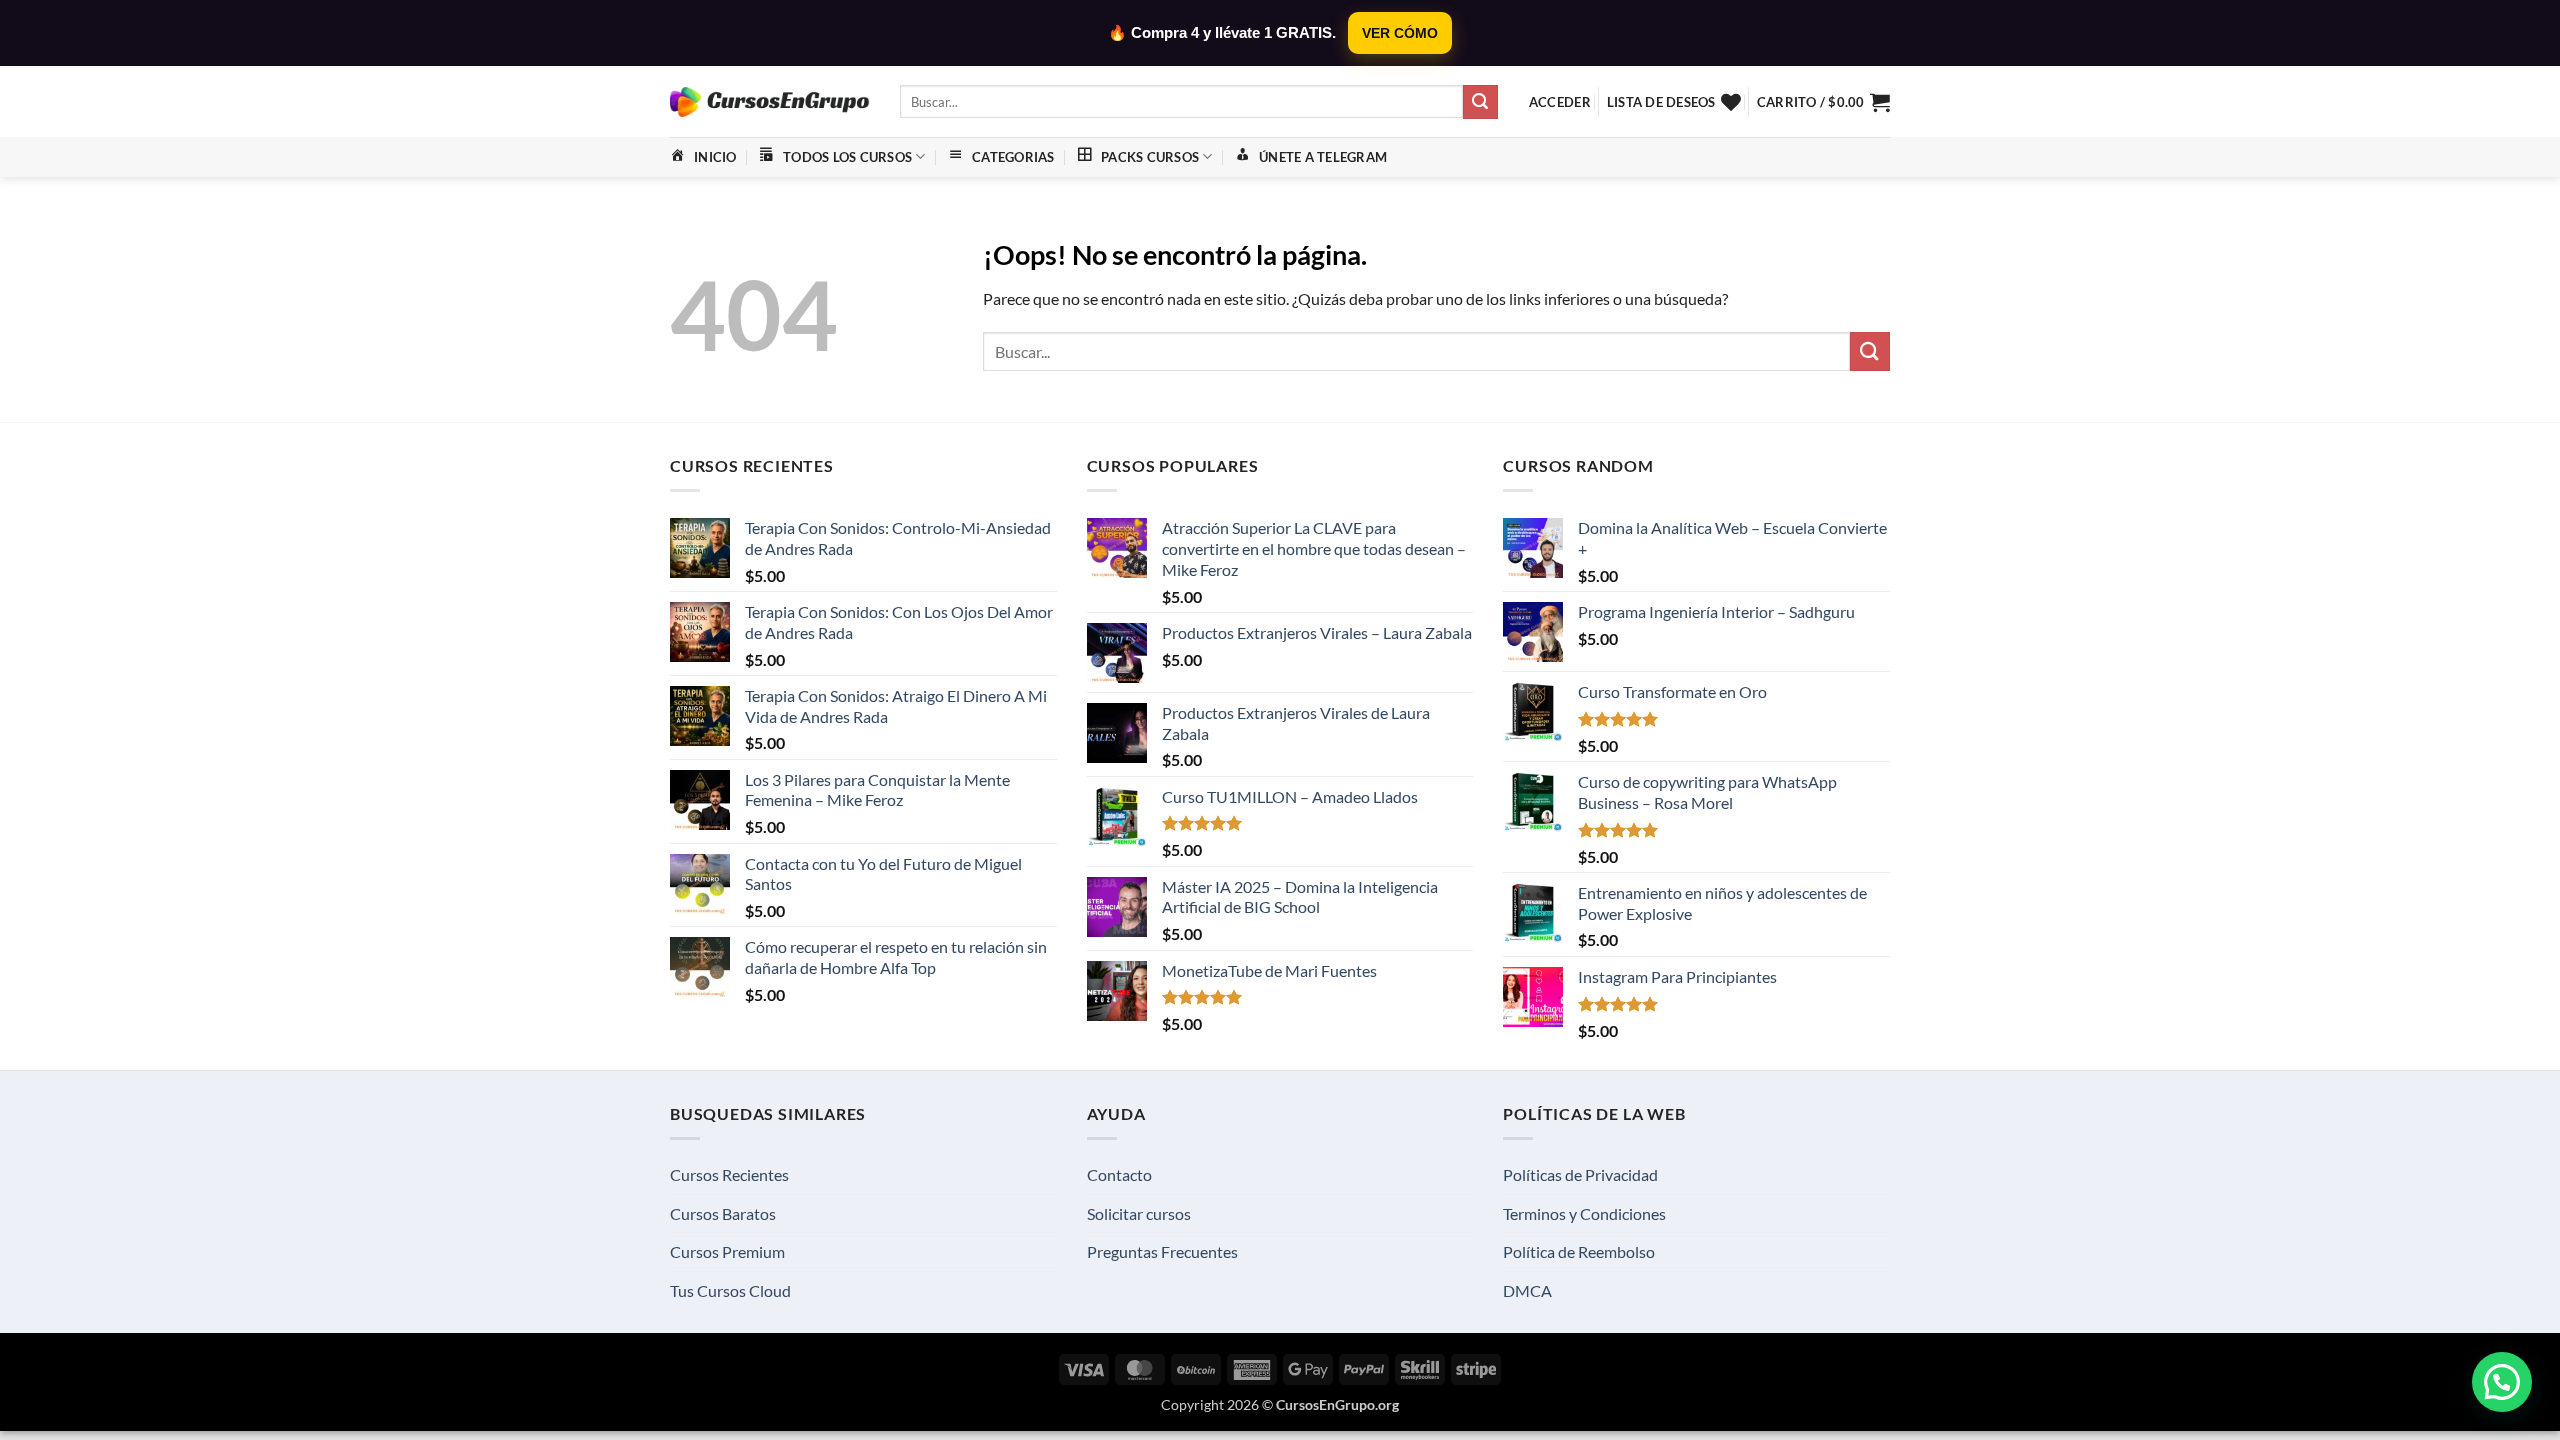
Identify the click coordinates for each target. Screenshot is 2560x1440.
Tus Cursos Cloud (730, 1290)
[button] (1560, 102)
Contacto (1119, 1174)
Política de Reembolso (1579, 1251)
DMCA (1527, 1290)
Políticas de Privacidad (1580, 1174)
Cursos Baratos (723, 1213)
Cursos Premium (727, 1251)
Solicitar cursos (1139, 1213)
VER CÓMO (1400, 33)
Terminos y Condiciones (1584, 1213)
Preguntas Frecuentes (1162, 1251)
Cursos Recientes (729, 1174)
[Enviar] (1480, 102)
